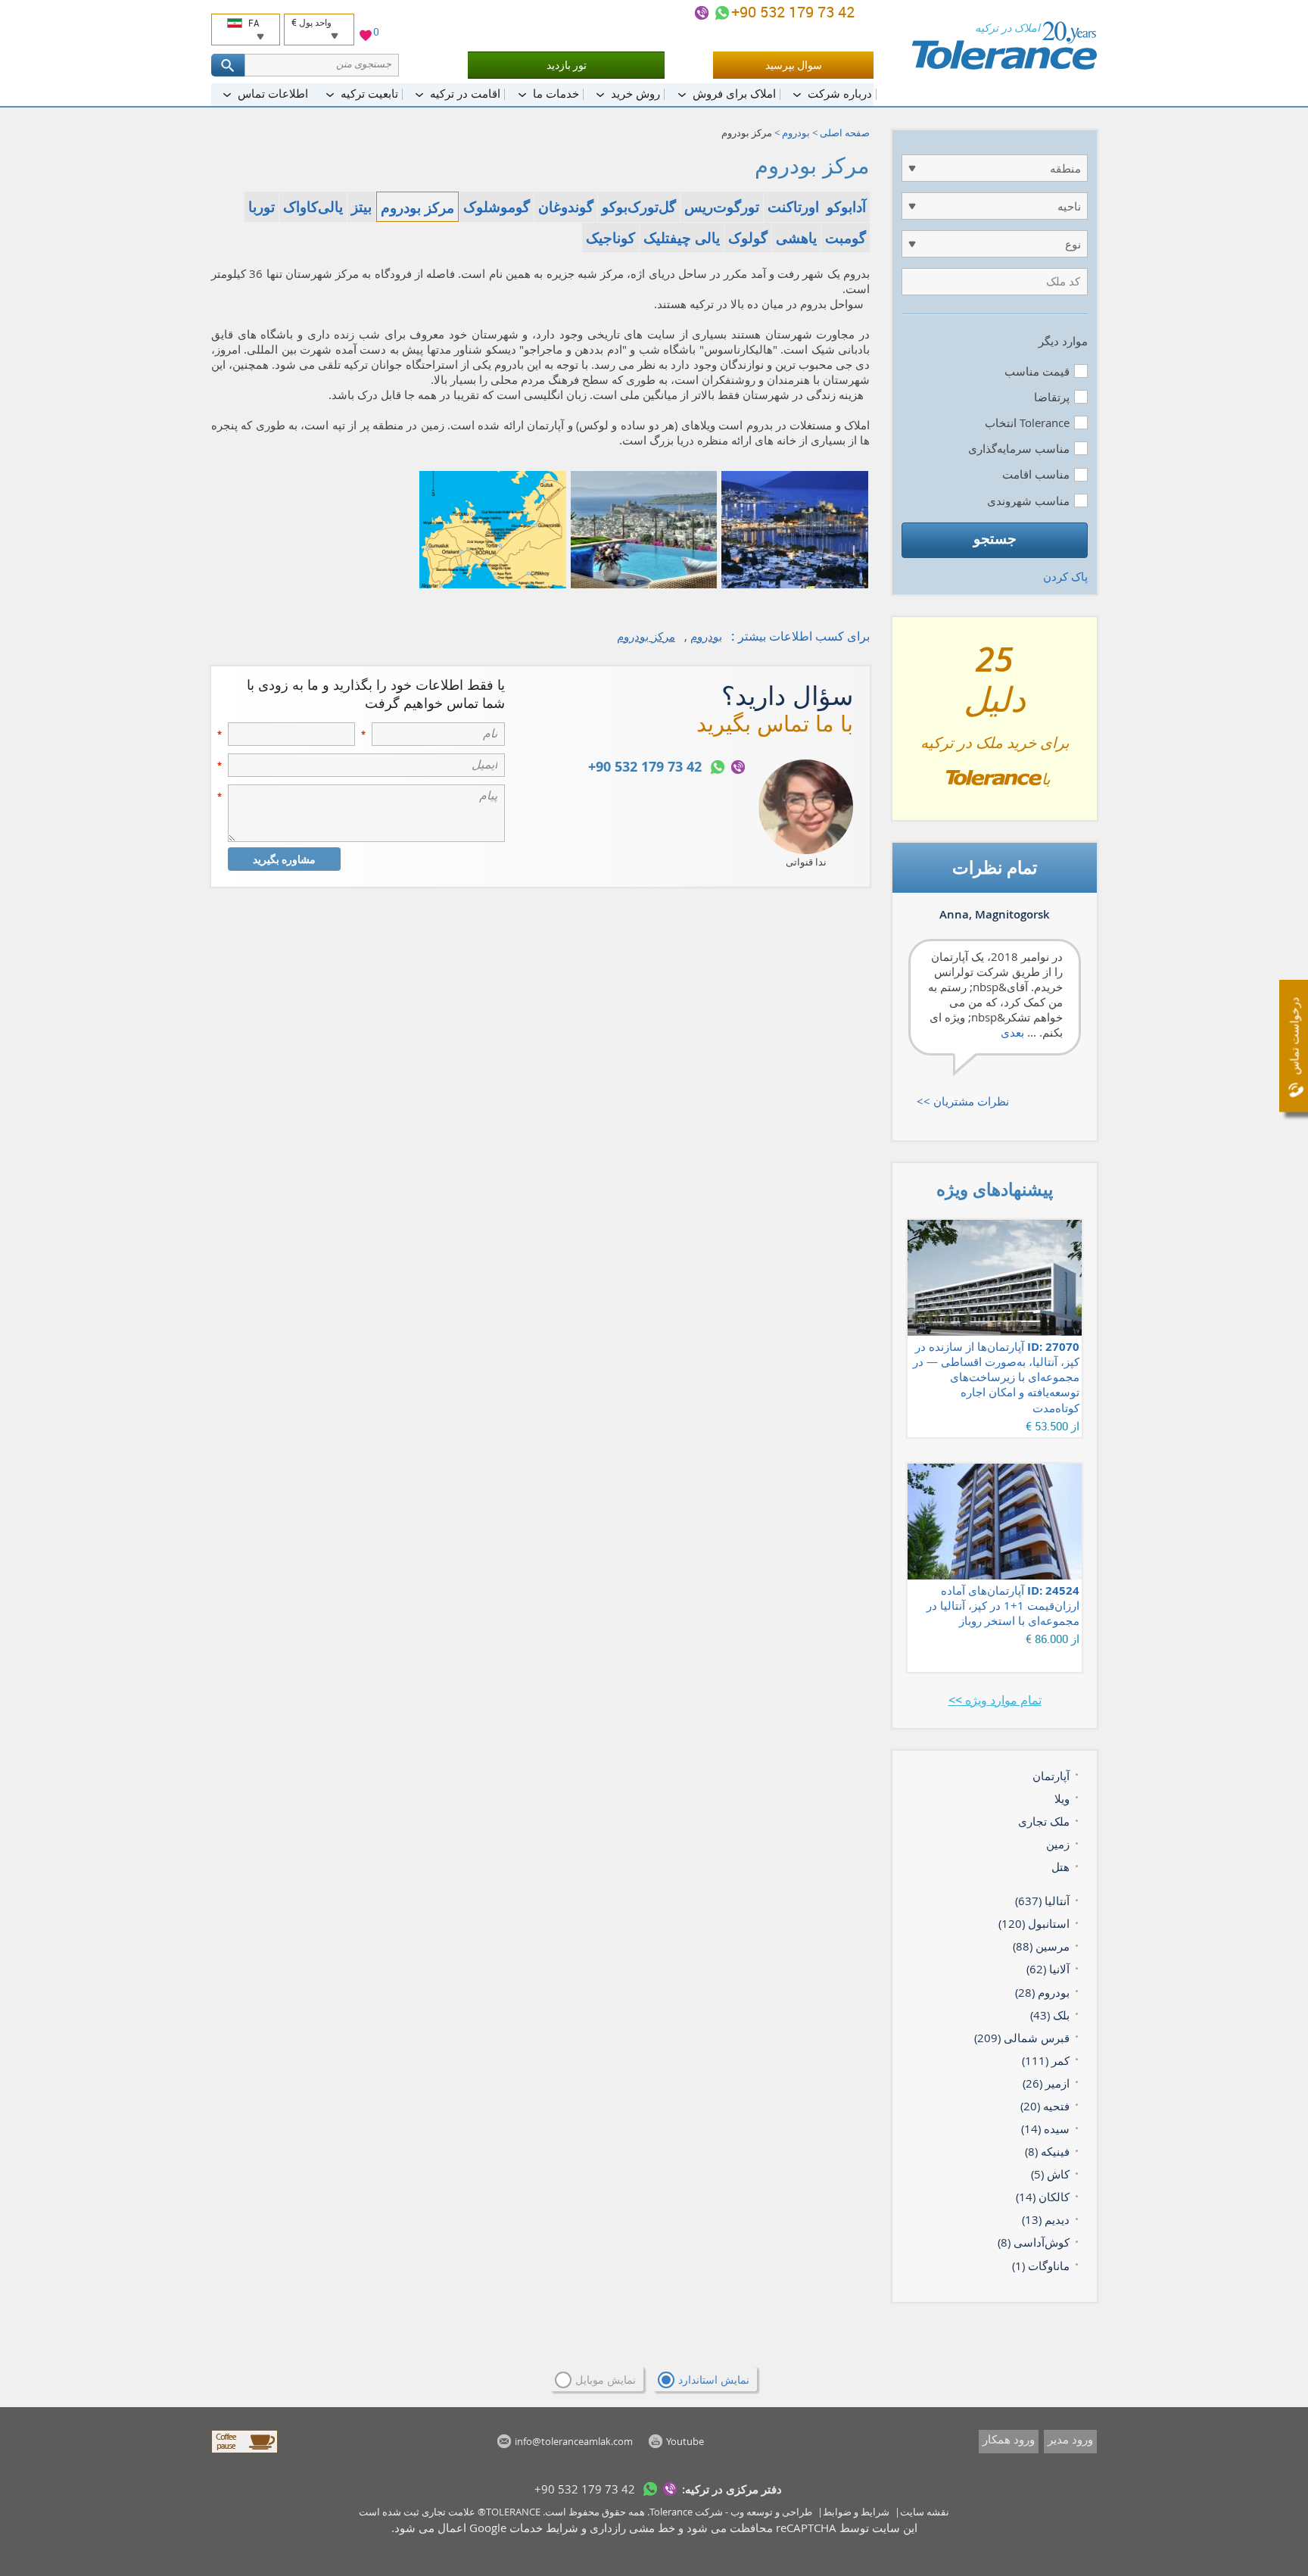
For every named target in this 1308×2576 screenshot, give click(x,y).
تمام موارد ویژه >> (995, 1700)
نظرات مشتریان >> (963, 1101)
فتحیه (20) (1045, 2106)
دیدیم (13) (1046, 2219)
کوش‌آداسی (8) (1034, 2242)
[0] (366, 37)
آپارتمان (1051, 1776)
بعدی (1012, 1032)
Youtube (685, 2441)
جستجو (995, 538)
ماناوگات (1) (1041, 2266)
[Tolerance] (1004, 45)
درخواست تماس (1294, 1036)
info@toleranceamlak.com (574, 2441)
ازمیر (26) (1046, 2083)
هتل (1060, 1867)
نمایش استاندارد (714, 2380)
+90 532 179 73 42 (795, 12)
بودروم (796, 133)
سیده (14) (1045, 2128)
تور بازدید (567, 65)
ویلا (1062, 1798)
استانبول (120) (1034, 1923)
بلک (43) (1050, 2015)
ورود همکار (1009, 2439)
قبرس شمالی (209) (1022, 2038)
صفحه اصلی (845, 133)
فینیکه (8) (1047, 2151)
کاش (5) (1050, 2174)
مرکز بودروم (646, 636)
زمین (1058, 1844)
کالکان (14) (1043, 2197)
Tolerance (671, 2512)
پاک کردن (1065, 576)
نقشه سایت (925, 2512)
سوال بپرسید (794, 65)
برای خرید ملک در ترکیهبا (995, 725)
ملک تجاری (1044, 1821)
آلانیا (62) (1048, 1969)
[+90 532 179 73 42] (722, 13)
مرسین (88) (1041, 1946)
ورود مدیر (1070, 2439)
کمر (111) (1046, 2060)
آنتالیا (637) (1042, 1901)
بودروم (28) (1042, 1992)
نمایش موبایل (606, 2380)
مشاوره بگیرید (284, 859)
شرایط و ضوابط (856, 2512)
